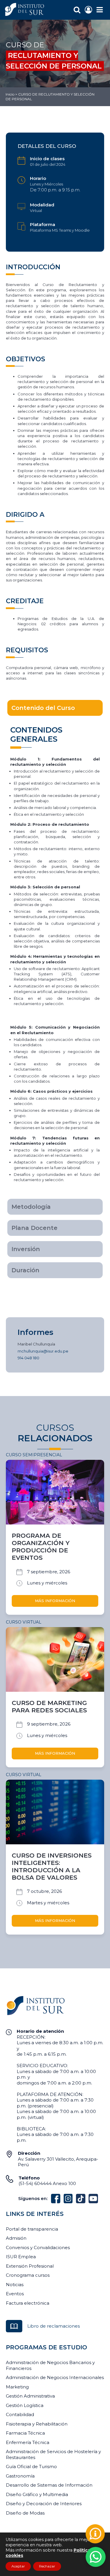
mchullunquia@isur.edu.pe (43, 1351)
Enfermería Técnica (28, 2442)
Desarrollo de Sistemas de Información (49, 2485)
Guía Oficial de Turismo (31, 2466)
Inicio (10, 94)
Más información (55, 1601)
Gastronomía (20, 2476)
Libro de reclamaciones (54, 2326)
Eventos (15, 2294)
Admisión (16, 2238)
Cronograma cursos (28, 2275)
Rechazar (47, 2566)
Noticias (15, 2285)
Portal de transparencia (32, 2229)
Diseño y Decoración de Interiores (44, 2504)
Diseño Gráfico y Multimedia (37, 2494)
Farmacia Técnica (25, 2433)
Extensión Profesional (30, 2266)
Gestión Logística (25, 2405)
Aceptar (18, 2566)
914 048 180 (28, 1358)
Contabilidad (20, 2414)
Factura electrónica (28, 2303)
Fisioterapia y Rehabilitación (37, 2424)
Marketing (17, 2387)
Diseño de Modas (25, 2513)
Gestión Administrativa (30, 2396)
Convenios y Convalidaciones (38, 2247)
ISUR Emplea (21, 2257)
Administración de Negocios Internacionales (55, 2377)
